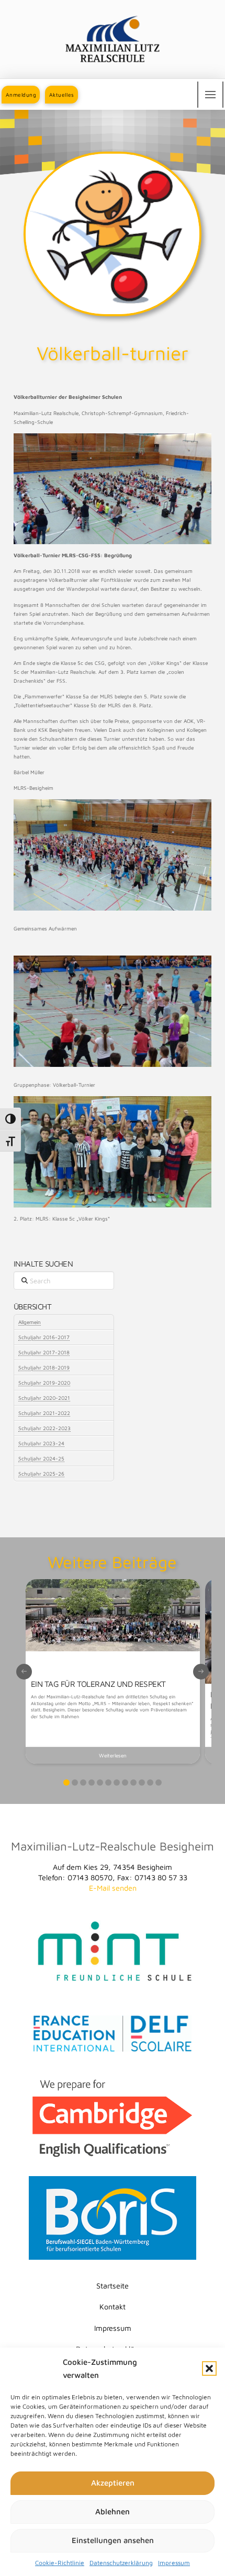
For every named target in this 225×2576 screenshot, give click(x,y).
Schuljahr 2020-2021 (44, 1398)
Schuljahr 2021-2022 (44, 1413)
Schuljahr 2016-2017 (44, 1337)
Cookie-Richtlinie (60, 2563)
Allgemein (30, 1322)
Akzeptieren (113, 2483)
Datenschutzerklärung (121, 2563)
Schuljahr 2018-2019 (44, 1367)
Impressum (174, 2563)
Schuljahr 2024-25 (41, 1458)
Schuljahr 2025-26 (41, 1474)
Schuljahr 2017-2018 (44, 1352)
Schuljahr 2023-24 (41, 1443)
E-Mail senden (113, 1888)
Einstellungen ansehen (113, 2540)
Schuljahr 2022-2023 (44, 1428)
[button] (209, 2368)
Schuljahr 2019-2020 (44, 1383)
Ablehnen (113, 2511)
